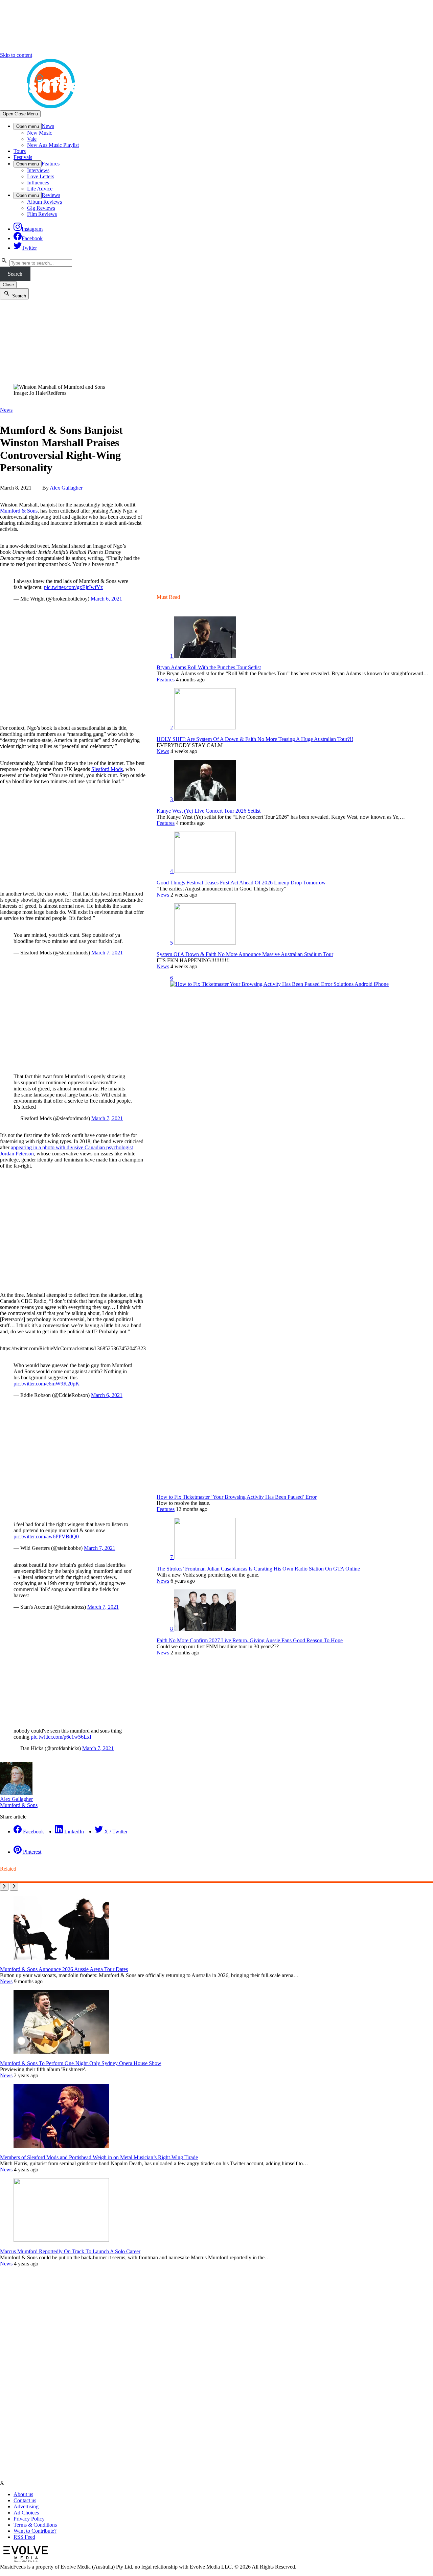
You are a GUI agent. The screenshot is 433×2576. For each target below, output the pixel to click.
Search (15, 274)
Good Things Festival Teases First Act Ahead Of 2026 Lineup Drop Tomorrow (241, 883)
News (48, 126)
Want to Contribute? (35, 2531)
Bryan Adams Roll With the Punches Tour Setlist (209, 667)
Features (51, 164)
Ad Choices (26, 2513)
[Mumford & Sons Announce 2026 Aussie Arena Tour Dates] (61, 1958)
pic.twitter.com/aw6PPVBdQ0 (46, 1536)
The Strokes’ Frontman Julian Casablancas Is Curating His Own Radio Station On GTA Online (258, 1569)
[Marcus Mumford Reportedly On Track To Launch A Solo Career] (61, 2240)
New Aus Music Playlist (53, 145)
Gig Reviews (41, 208)
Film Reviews (42, 214)
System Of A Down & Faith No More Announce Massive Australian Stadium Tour (245, 954)
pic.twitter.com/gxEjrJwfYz (73, 587)
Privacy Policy (29, 2519)
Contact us (25, 2500)
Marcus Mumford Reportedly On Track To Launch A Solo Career (70, 2251)
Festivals (23, 157)
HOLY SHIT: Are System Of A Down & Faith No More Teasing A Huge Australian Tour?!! (255, 739)
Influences (38, 183)
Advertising (26, 2506)
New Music (40, 133)
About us (23, 2494)
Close (8, 285)
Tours (20, 151)
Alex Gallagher (66, 488)
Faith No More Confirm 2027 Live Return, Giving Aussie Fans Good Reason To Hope (250, 1640)
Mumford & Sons (19, 511)
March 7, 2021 (107, 953)
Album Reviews (44, 202)
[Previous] (4, 1887)
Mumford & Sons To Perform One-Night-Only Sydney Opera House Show (81, 2063)
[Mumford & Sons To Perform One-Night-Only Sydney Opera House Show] (61, 2052)
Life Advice (40, 189)
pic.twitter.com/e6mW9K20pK (47, 1384)
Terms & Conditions (35, 2525)
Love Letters (41, 176)
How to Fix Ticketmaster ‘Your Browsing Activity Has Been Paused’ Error (237, 1497)
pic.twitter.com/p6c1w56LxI (61, 1737)
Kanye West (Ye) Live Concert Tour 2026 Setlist (209, 811)
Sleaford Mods (107, 769)
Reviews (51, 195)
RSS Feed (24, 2537)
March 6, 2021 (106, 599)
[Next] (14, 1887)
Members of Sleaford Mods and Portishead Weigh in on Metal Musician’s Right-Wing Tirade (99, 2157)
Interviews (38, 170)
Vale (32, 139)
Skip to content (16, 55)
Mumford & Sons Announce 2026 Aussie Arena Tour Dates (64, 1969)
